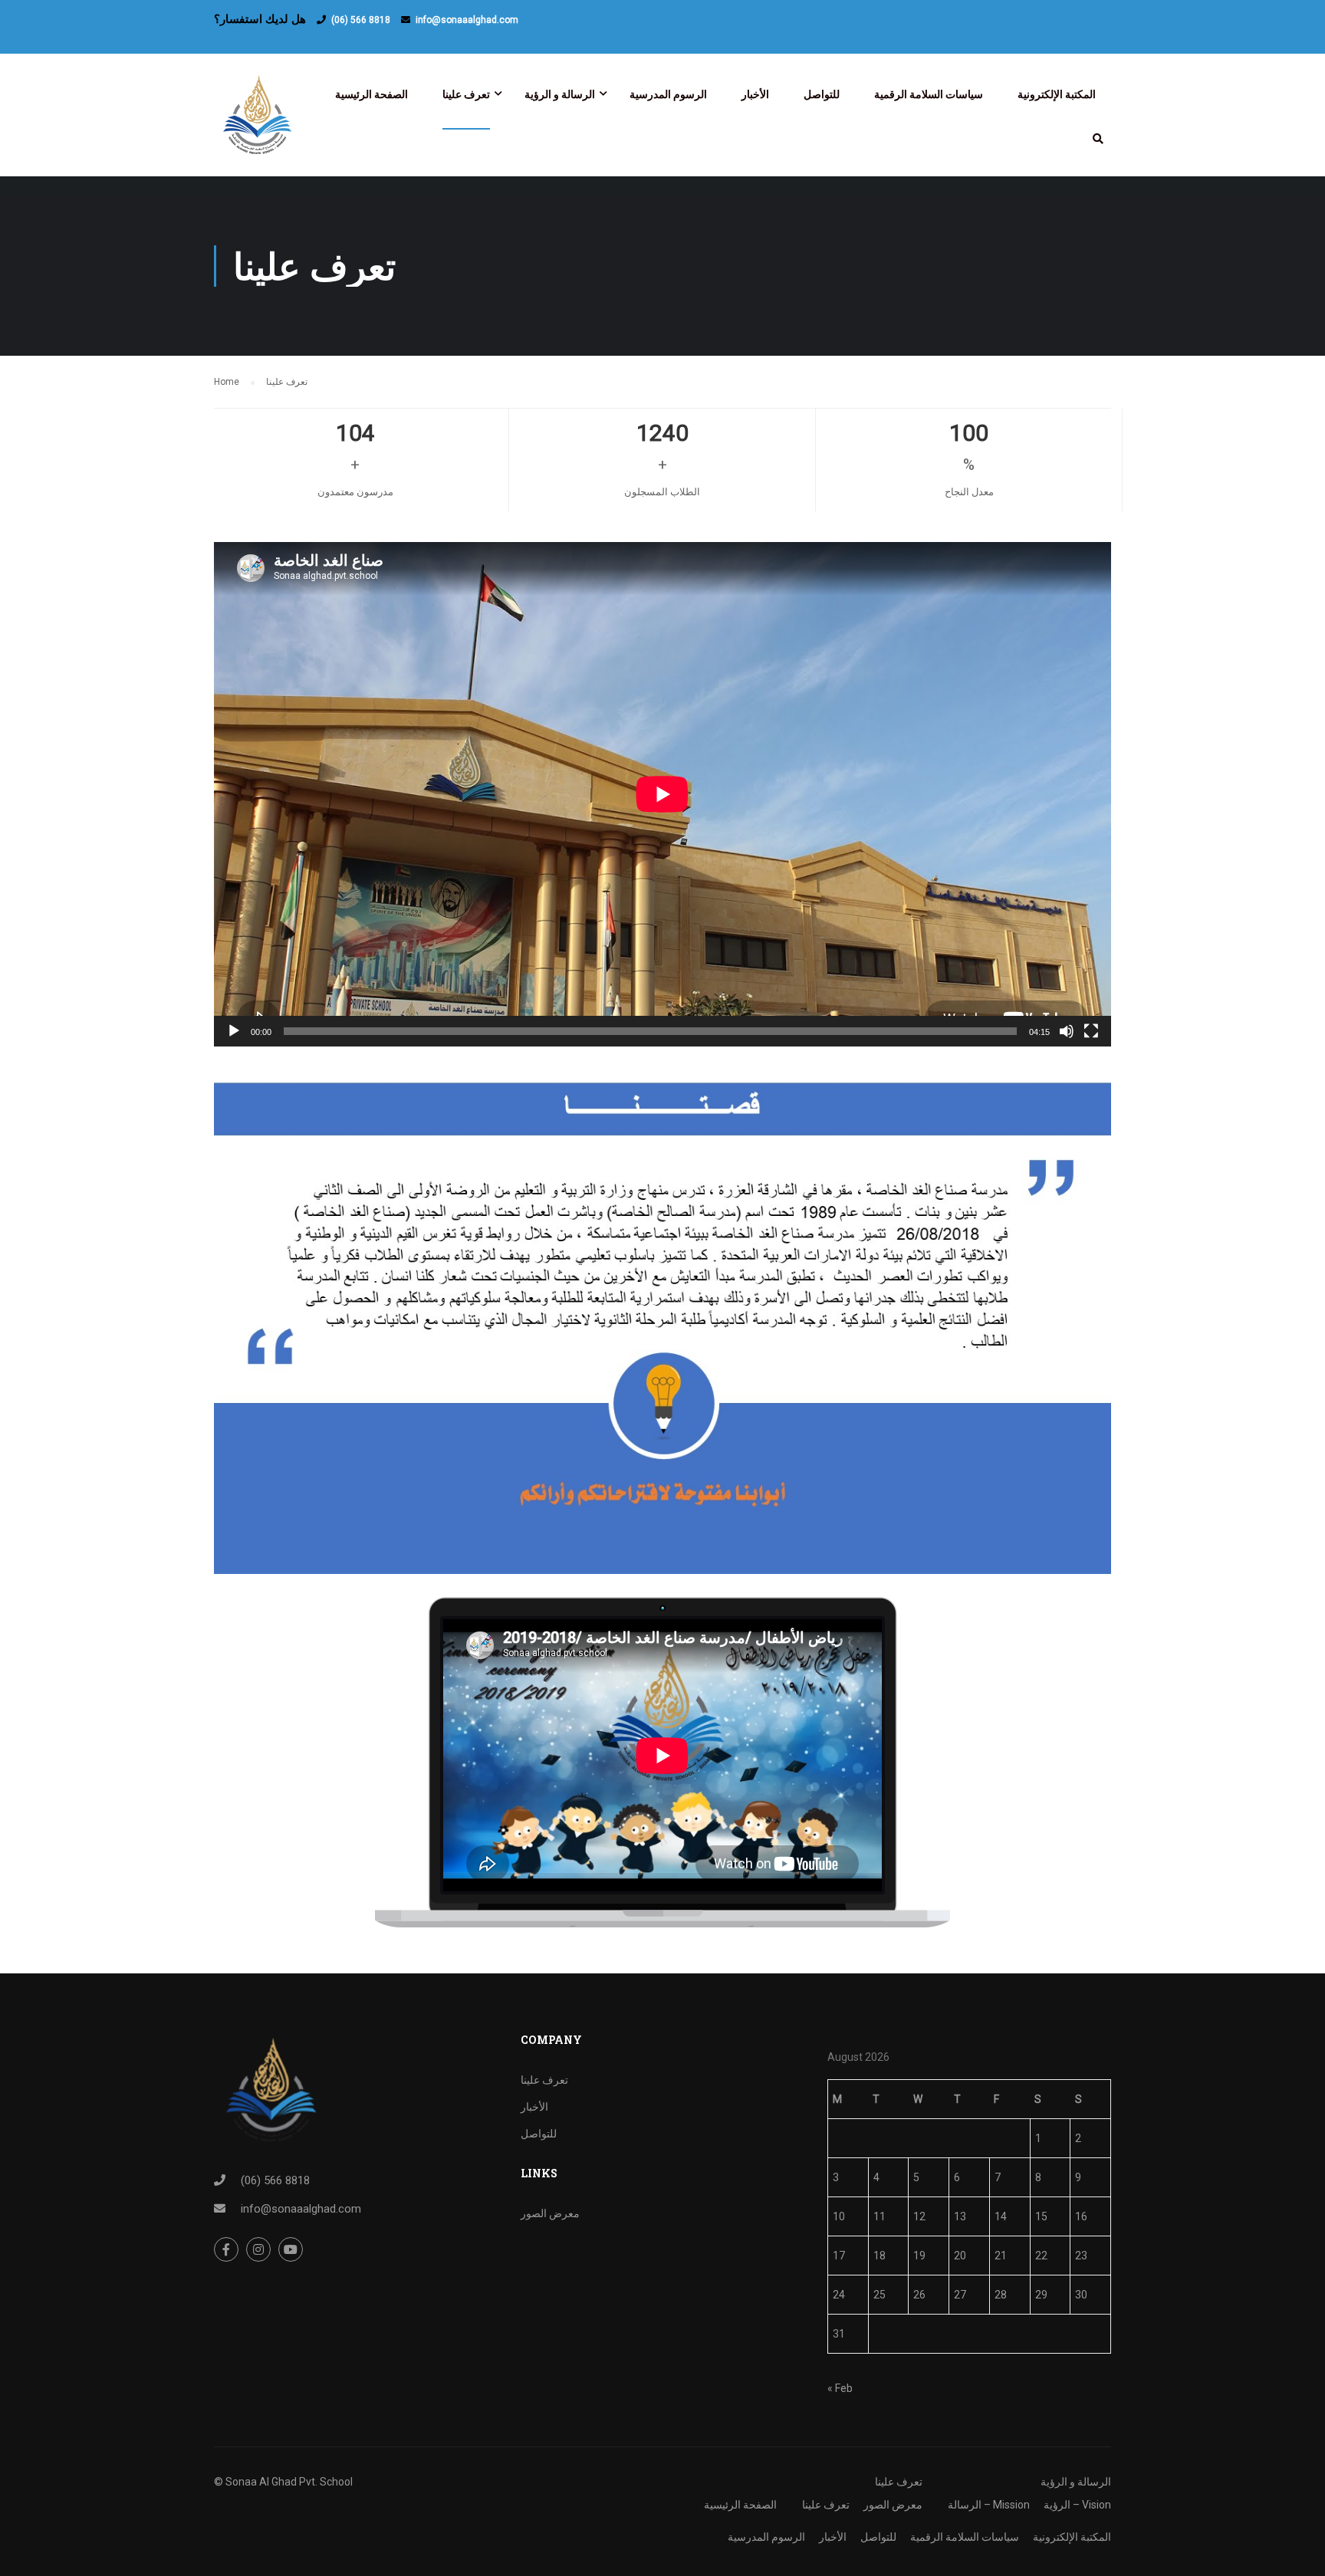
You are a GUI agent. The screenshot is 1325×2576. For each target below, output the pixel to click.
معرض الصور (550, 2213)
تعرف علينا (466, 94)
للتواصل (822, 94)
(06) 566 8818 (361, 20)
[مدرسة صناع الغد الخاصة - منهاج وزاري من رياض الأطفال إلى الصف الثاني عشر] (260, 123)
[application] (662, 794)
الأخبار (755, 94)
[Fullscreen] (1091, 1031)
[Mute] (1067, 1031)
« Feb (840, 2388)
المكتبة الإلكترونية (1057, 94)
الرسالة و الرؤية (560, 94)
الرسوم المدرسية (668, 94)
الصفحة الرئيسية (372, 94)
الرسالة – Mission (989, 2505)
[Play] (234, 1031)
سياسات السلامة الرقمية (929, 94)
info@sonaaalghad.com (467, 20)
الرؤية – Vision (1077, 2505)
